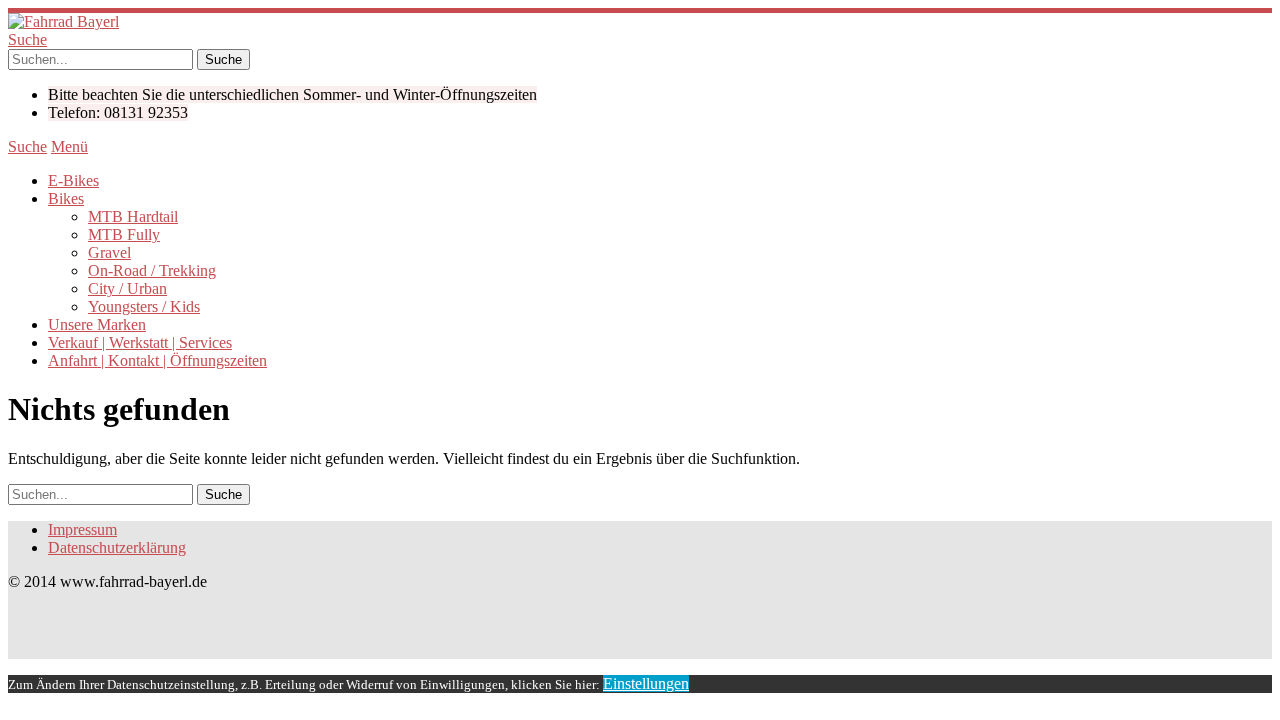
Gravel (109, 252)
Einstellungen (646, 683)
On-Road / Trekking (152, 270)
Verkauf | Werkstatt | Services (140, 342)
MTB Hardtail (133, 216)
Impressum (82, 529)
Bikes (66, 198)
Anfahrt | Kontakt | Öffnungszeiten (157, 360)
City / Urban (127, 288)
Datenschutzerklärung (117, 547)
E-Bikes (73, 180)
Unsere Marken (97, 324)
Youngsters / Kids (144, 306)
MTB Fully (124, 234)
